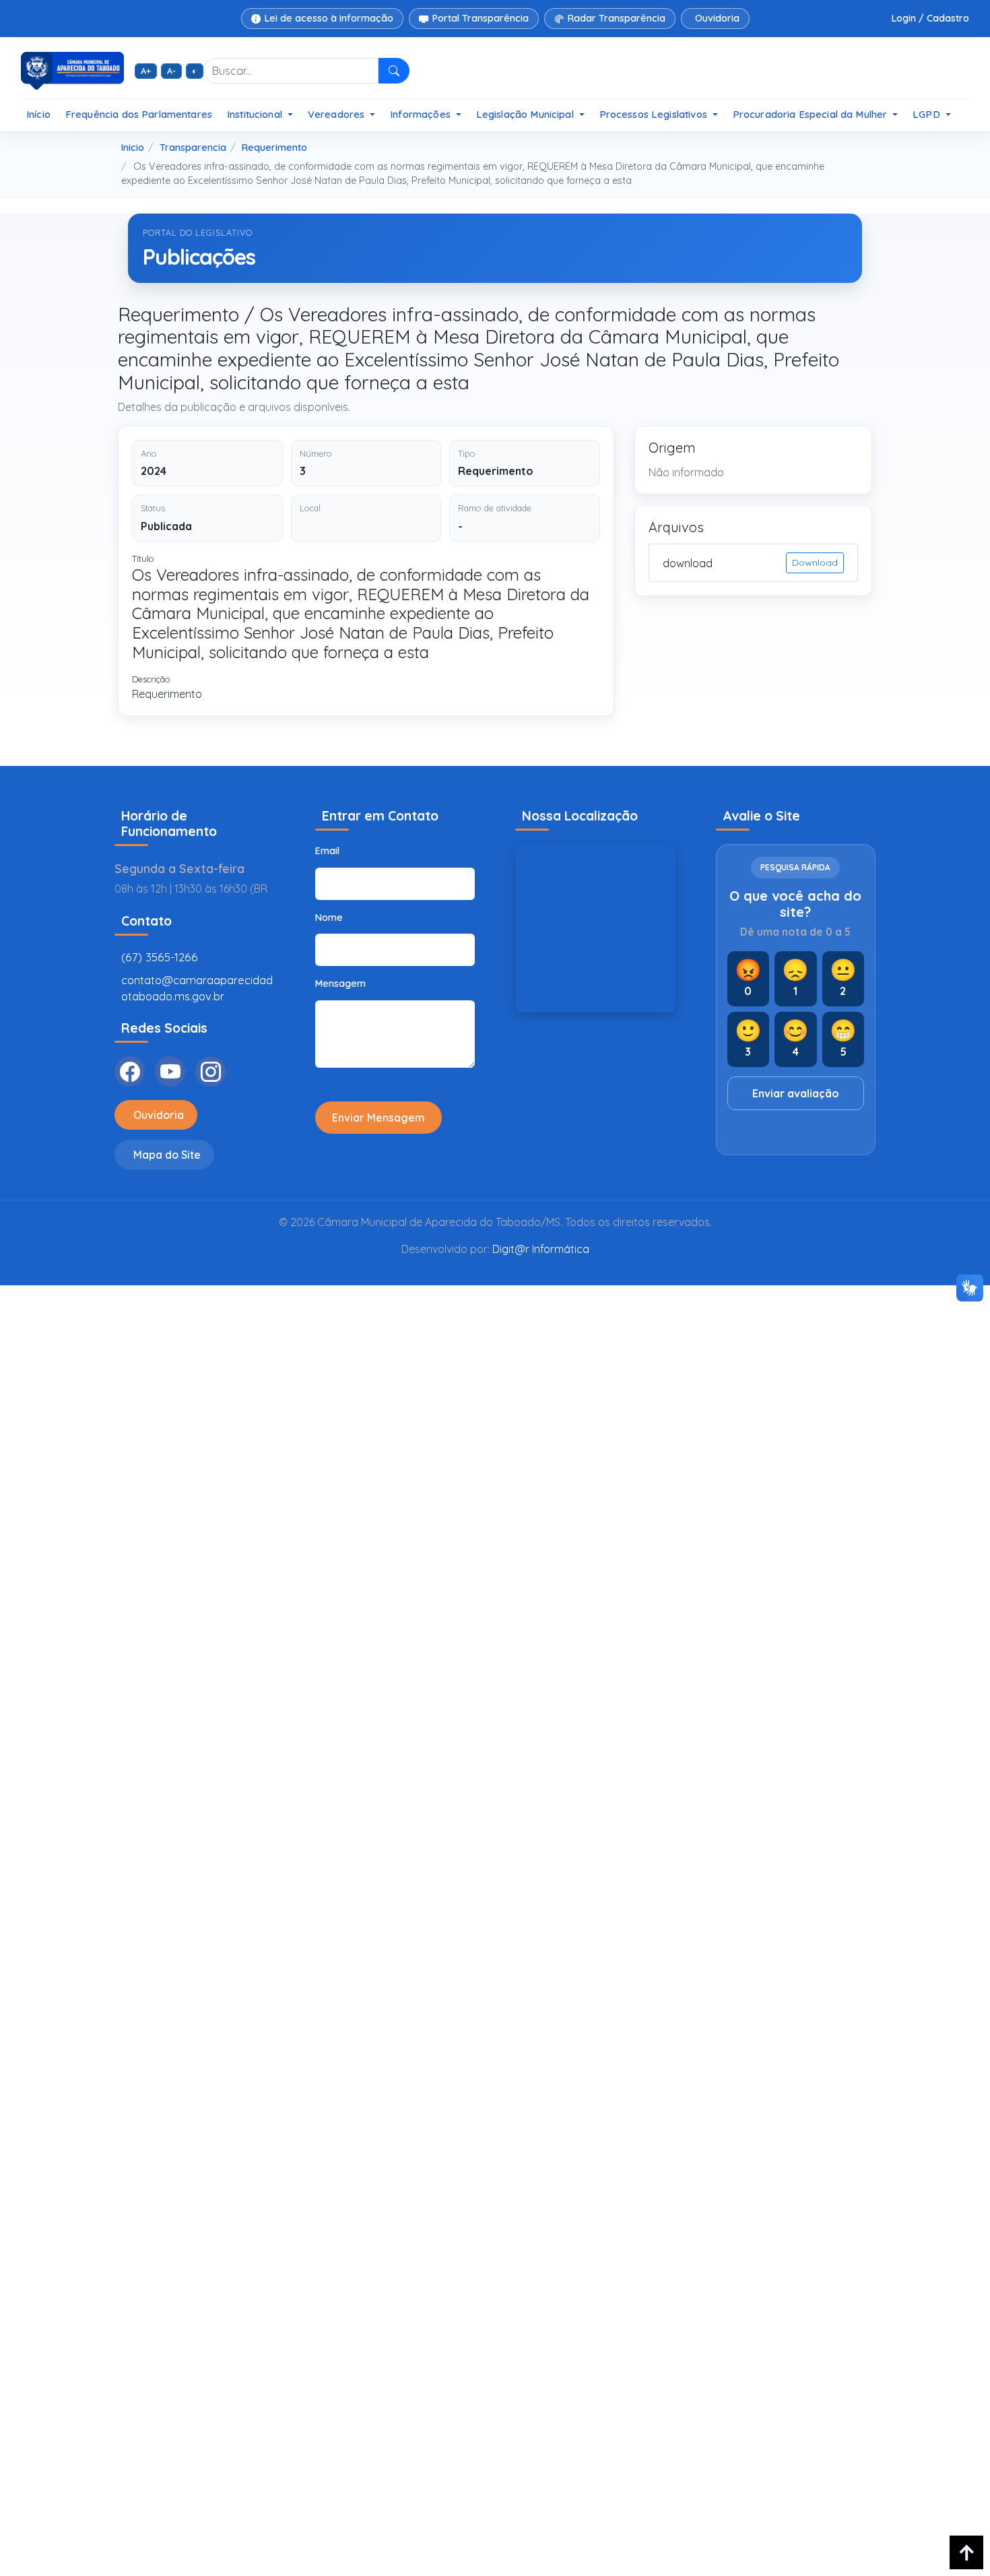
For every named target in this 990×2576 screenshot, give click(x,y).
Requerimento (274, 148)
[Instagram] (210, 1071)
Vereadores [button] (338, 114)
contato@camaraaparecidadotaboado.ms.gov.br (197, 988)
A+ (146, 71)
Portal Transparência (481, 18)
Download (815, 562)
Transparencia (193, 148)
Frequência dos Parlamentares (139, 114)
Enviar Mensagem (378, 1118)
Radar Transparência (617, 18)
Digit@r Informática (541, 1249)
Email (327, 851)
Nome (329, 917)
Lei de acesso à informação (329, 18)
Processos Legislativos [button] (655, 114)
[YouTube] (170, 1071)
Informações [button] (422, 114)
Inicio (133, 148)
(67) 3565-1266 (160, 957)
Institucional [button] (256, 114)
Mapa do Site (167, 1155)
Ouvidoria (717, 18)
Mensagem (340, 984)
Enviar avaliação (796, 1093)
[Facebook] (130, 1071)
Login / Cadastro (930, 18)
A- (171, 71)
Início (38, 114)
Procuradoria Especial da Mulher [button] (812, 114)
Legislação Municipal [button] (526, 114)
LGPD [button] (928, 114)
